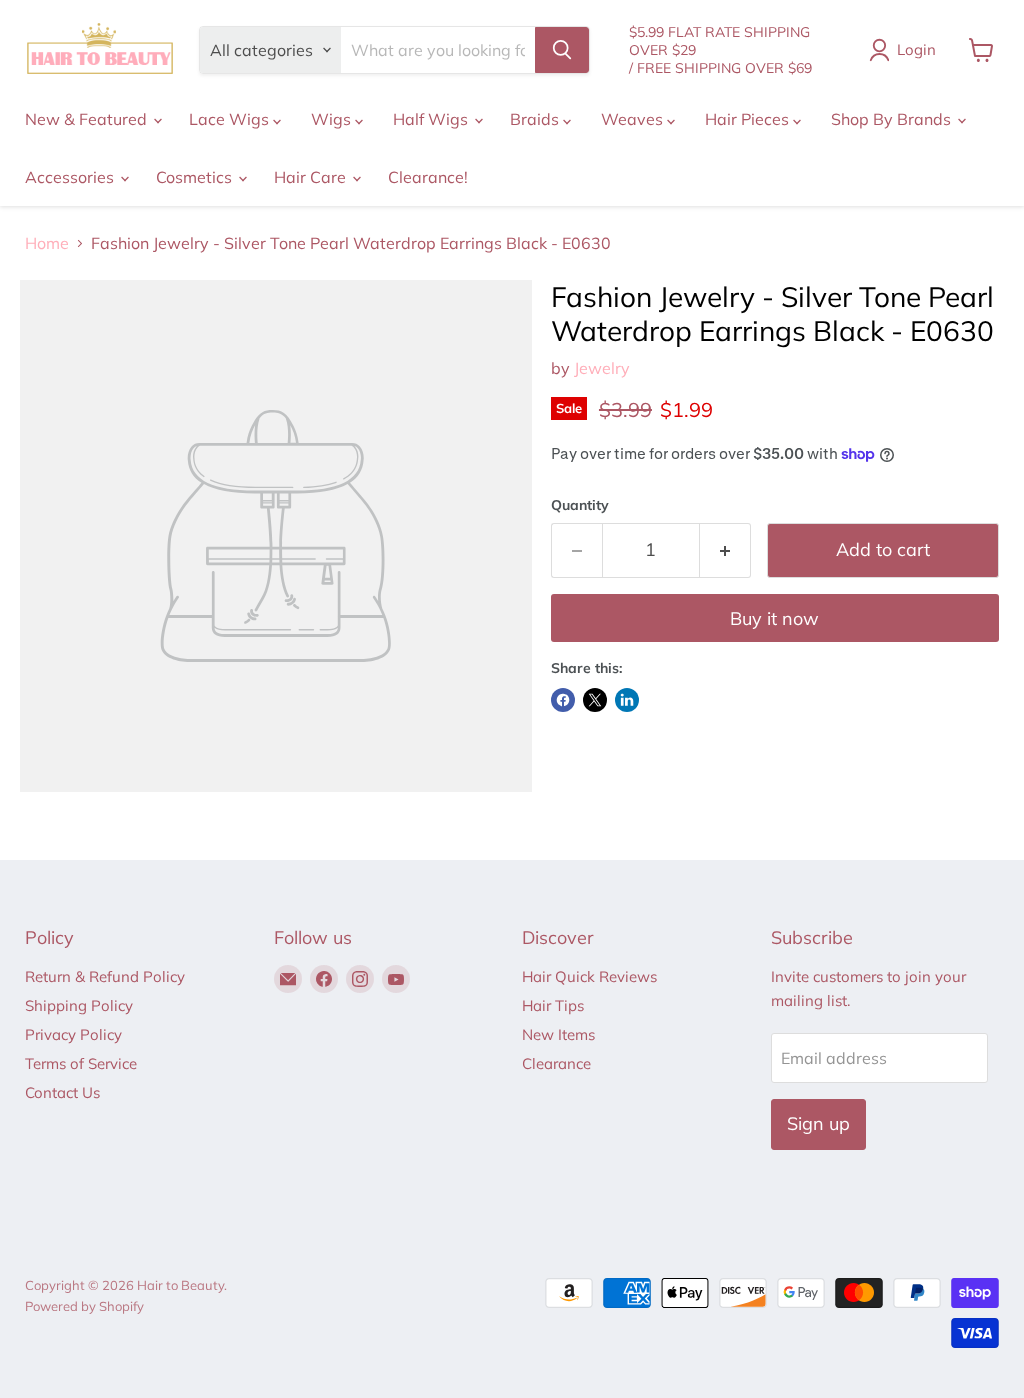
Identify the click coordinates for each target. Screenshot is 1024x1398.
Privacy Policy (73, 1034)
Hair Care (312, 177)
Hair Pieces (749, 119)
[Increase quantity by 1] (725, 550)
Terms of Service (81, 1063)
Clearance (556, 1063)
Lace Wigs (231, 119)
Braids (536, 119)
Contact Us (62, 1092)
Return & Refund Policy (105, 976)
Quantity (580, 505)
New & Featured (88, 119)
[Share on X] (595, 700)
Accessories (71, 177)
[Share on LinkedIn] (627, 700)
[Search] (562, 50)
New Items (558, 1034)
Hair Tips (553, 1005)
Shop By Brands (893, 119)
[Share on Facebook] (563, 700)
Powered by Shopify (84, 1306)
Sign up (818, 1123)
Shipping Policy (79, 1005)
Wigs (333, 119)
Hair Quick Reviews (589, 976)
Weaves (634, 119)
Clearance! (428, 177)
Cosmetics (196, 177)
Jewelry (602, 368)
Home (47, 243)
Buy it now (774, 618)
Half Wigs (432, 119)
